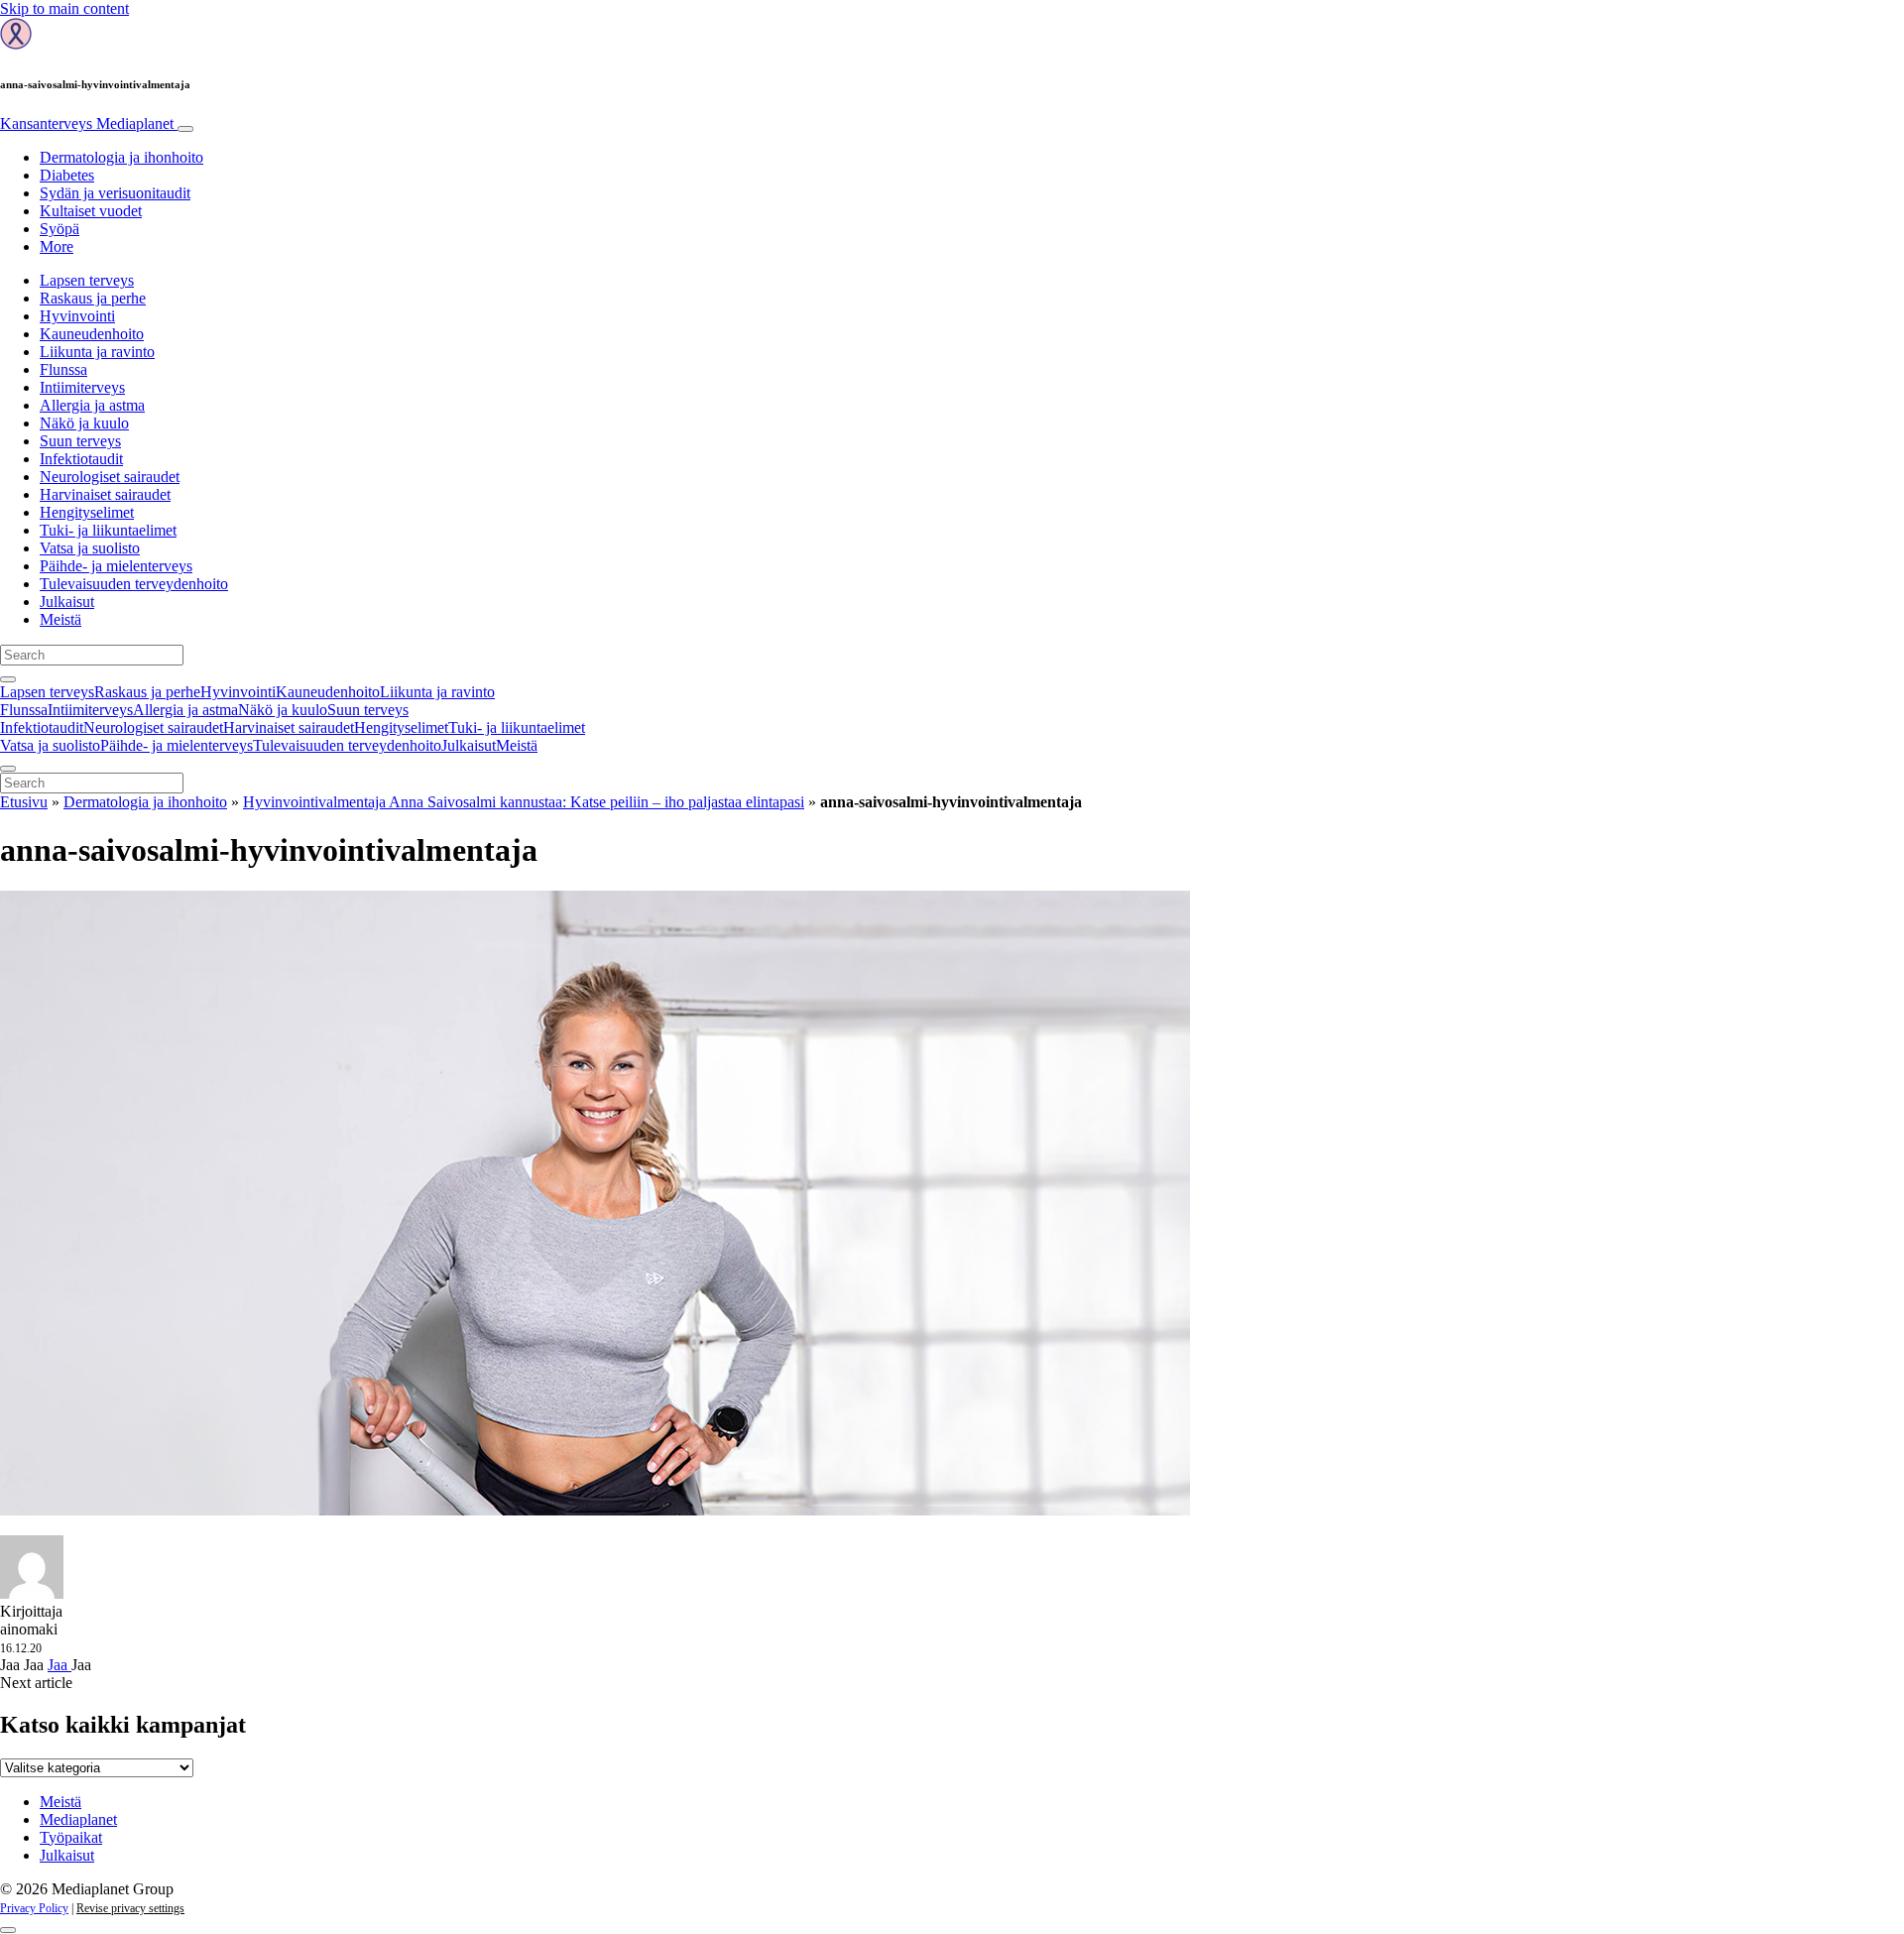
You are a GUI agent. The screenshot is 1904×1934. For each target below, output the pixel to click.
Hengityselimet (87, 512)
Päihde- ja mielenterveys (116, 566)
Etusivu (24, 802)
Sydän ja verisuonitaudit (115, 193)
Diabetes (67, 175)
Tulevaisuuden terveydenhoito (134, 584)
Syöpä (59, 229)
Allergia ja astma (92, 405)
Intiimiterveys (82, 387)
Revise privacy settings (130, 1908)
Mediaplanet (78, 1819)
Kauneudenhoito (92, 334)
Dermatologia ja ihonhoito (121, 157)
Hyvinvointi (77, 316)
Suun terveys (80, 441)
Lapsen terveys (87, 280)
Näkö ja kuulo (84, 423)
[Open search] (8, 679)
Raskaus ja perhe (93, 298)
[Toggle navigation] (185, 129)
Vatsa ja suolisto (90, 548)
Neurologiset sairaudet (110, 477)
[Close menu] (8, 769)
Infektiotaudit (81, 459)
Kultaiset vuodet (91, 211)
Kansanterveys (87, 123)
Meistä (60, 619)
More (57, 246)
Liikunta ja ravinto (97, 352)
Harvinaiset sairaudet (105, 494)
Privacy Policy (34, 1908)
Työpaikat (71, 1837)
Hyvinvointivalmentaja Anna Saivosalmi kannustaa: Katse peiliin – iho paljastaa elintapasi (524, 802)
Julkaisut (67, 602)
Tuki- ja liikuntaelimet (108, 530)
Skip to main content (64, 8)
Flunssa (63, 369)
